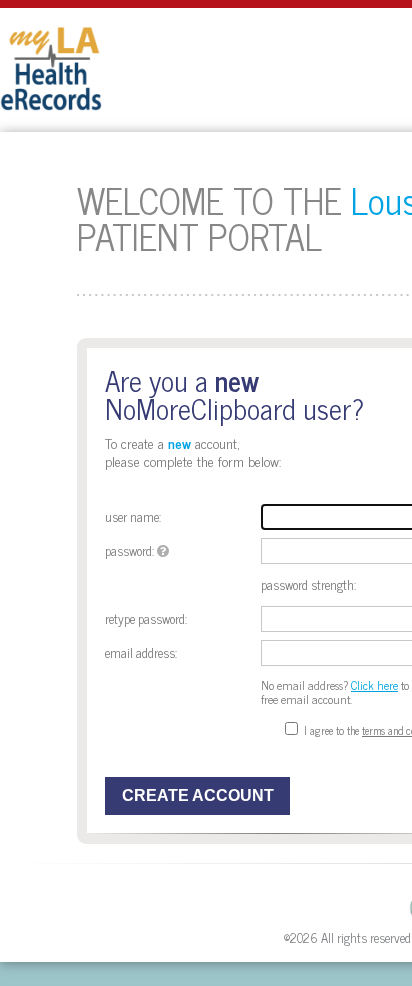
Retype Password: (146, 618)
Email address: (141, 652)
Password (128, 550)
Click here (374, 685)
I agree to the (331, 730)
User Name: (133, 516)
